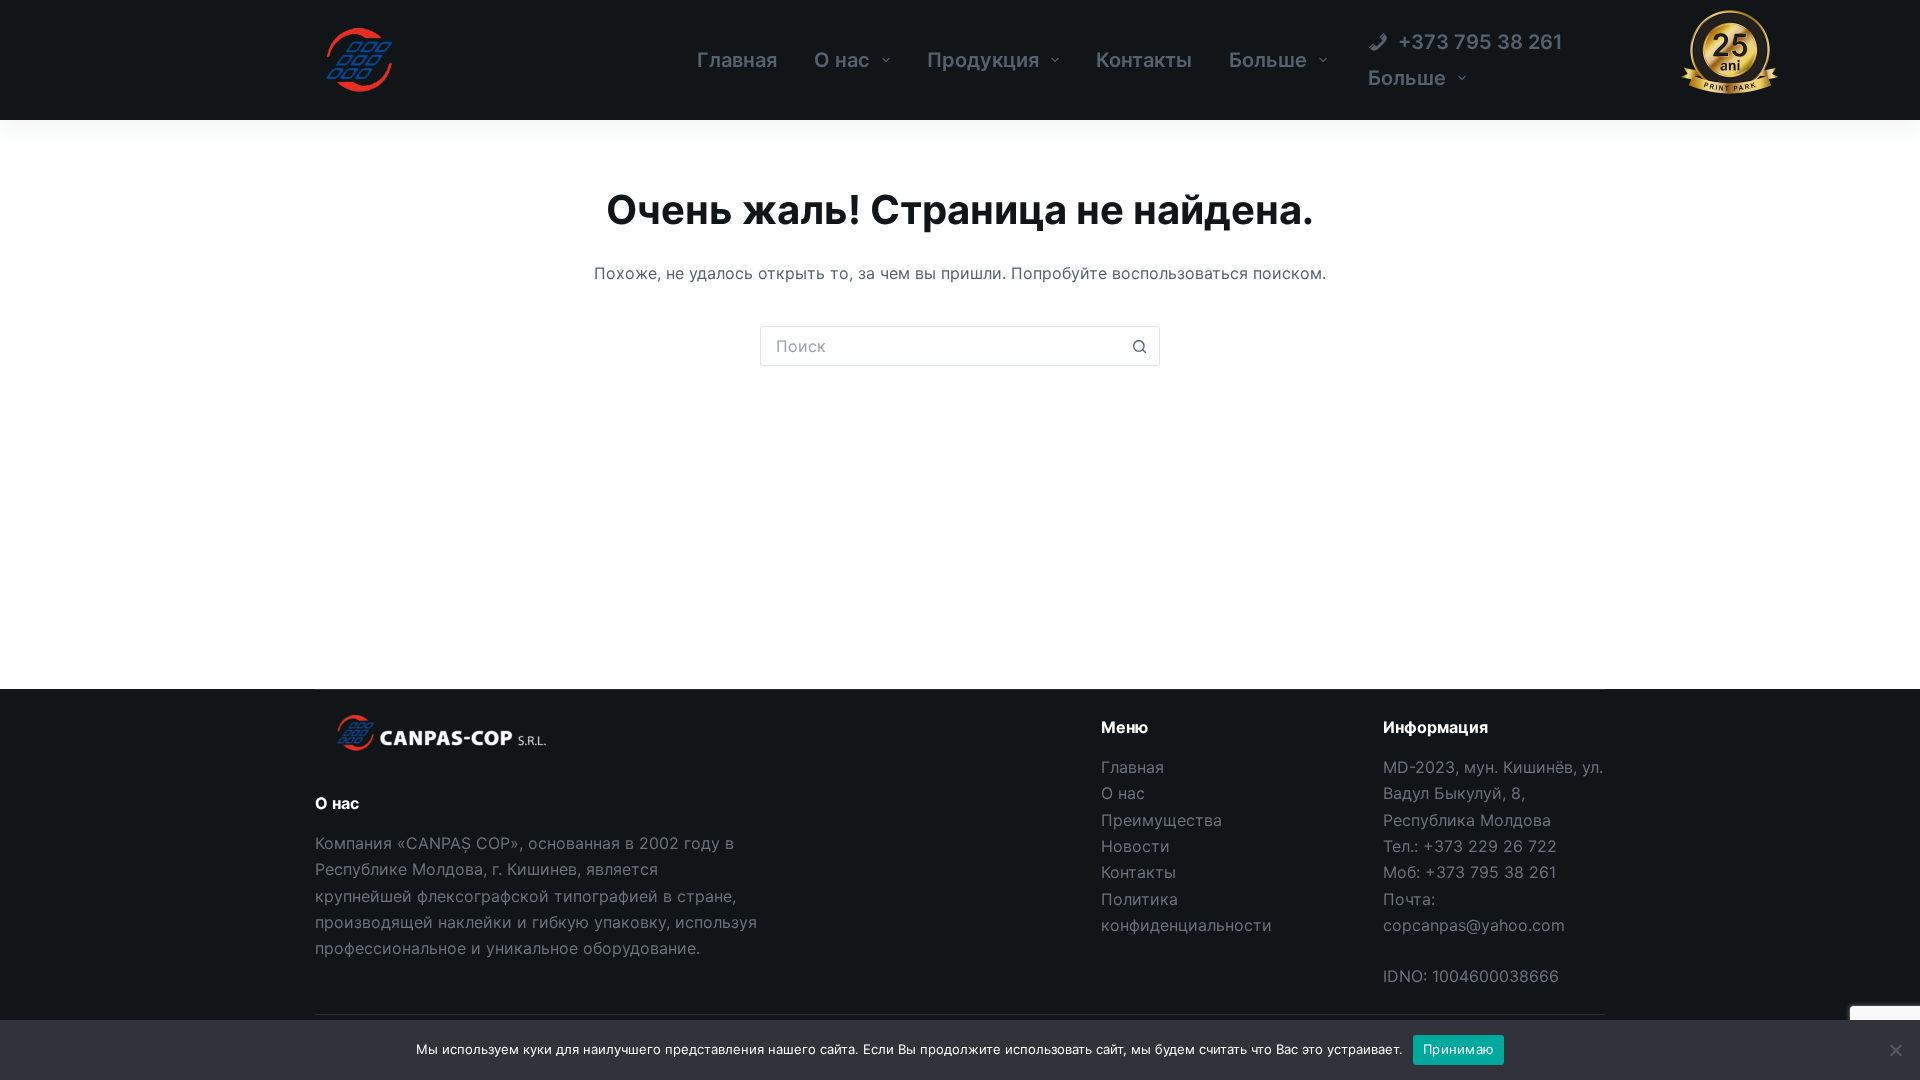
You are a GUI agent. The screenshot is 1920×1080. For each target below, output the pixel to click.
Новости (1135, 846)
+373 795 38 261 (1490, 872)
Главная (737, 60)
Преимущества (1161, 820)
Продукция (983, 60)
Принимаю (1458, 1049)
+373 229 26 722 (1490, 846)
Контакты (1144, 60)
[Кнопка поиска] (1140, 346)
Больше (1268, 60)
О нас (842, 60)
